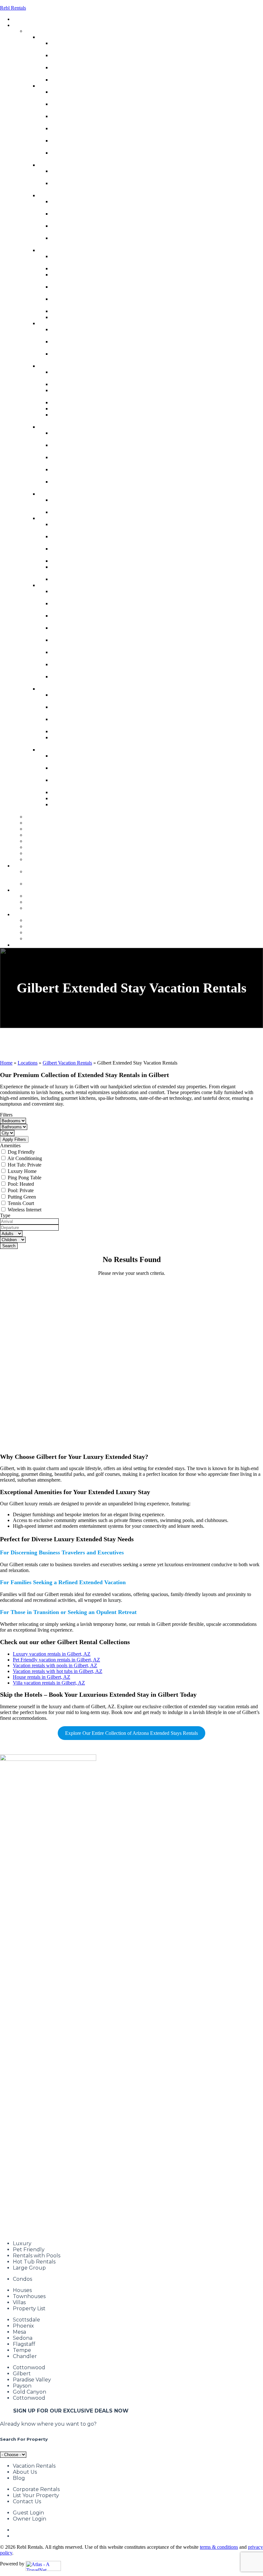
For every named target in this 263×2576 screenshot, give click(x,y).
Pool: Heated (21, 1184)
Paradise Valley (32, 2380)
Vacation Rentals (34, 2466)
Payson (22, 2386)
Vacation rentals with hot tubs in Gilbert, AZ (58, 1671)
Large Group (29, 2268)
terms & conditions (219, 2547)
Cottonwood (29, 2367)
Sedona (23, 2338)
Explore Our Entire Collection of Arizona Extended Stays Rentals (131, 1733)
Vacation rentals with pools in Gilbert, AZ (55, 1665)
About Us (25, 2472)
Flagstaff (24, 2344)
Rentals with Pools (37, 2256)
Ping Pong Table (25, 1178)
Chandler (25, 2356)
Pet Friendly (29, 2250)
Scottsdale (26, 2320)
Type (5, 1215)
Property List (29, 2308)
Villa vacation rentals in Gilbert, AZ (49, 1683)
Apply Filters (14, 1139)
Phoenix (23, 2326)
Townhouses (29, 2296)
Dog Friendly (21, 1152)
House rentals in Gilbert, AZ (42, 1677)
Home (6, 1063)
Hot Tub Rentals (34, 2262)
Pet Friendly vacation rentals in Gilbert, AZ (56, 1660)
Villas (19, 2302)
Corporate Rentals (36, 2489)
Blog (19, 2478)
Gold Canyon (30, 2392)
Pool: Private (21, 1190)
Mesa (19, 2332)
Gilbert (22, 2374)
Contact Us (27, 2501)
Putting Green (22, 1197)
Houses (22, 2290)
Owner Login (30, 2519)
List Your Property (36, 2495)
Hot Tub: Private (25, 1165)
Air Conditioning (25, 1158)
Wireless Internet (25, 1210)
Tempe (22, 2350)
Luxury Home (22, 1171)
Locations (28, 1063)
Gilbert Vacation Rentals (67, 1063)
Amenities (10, 1146)
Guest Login (28, 2513)
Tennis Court (21, 1203)
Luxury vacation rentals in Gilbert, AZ (52, 1654)
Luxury (22, 2243)
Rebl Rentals (13, 8)
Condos (22, 2279)
